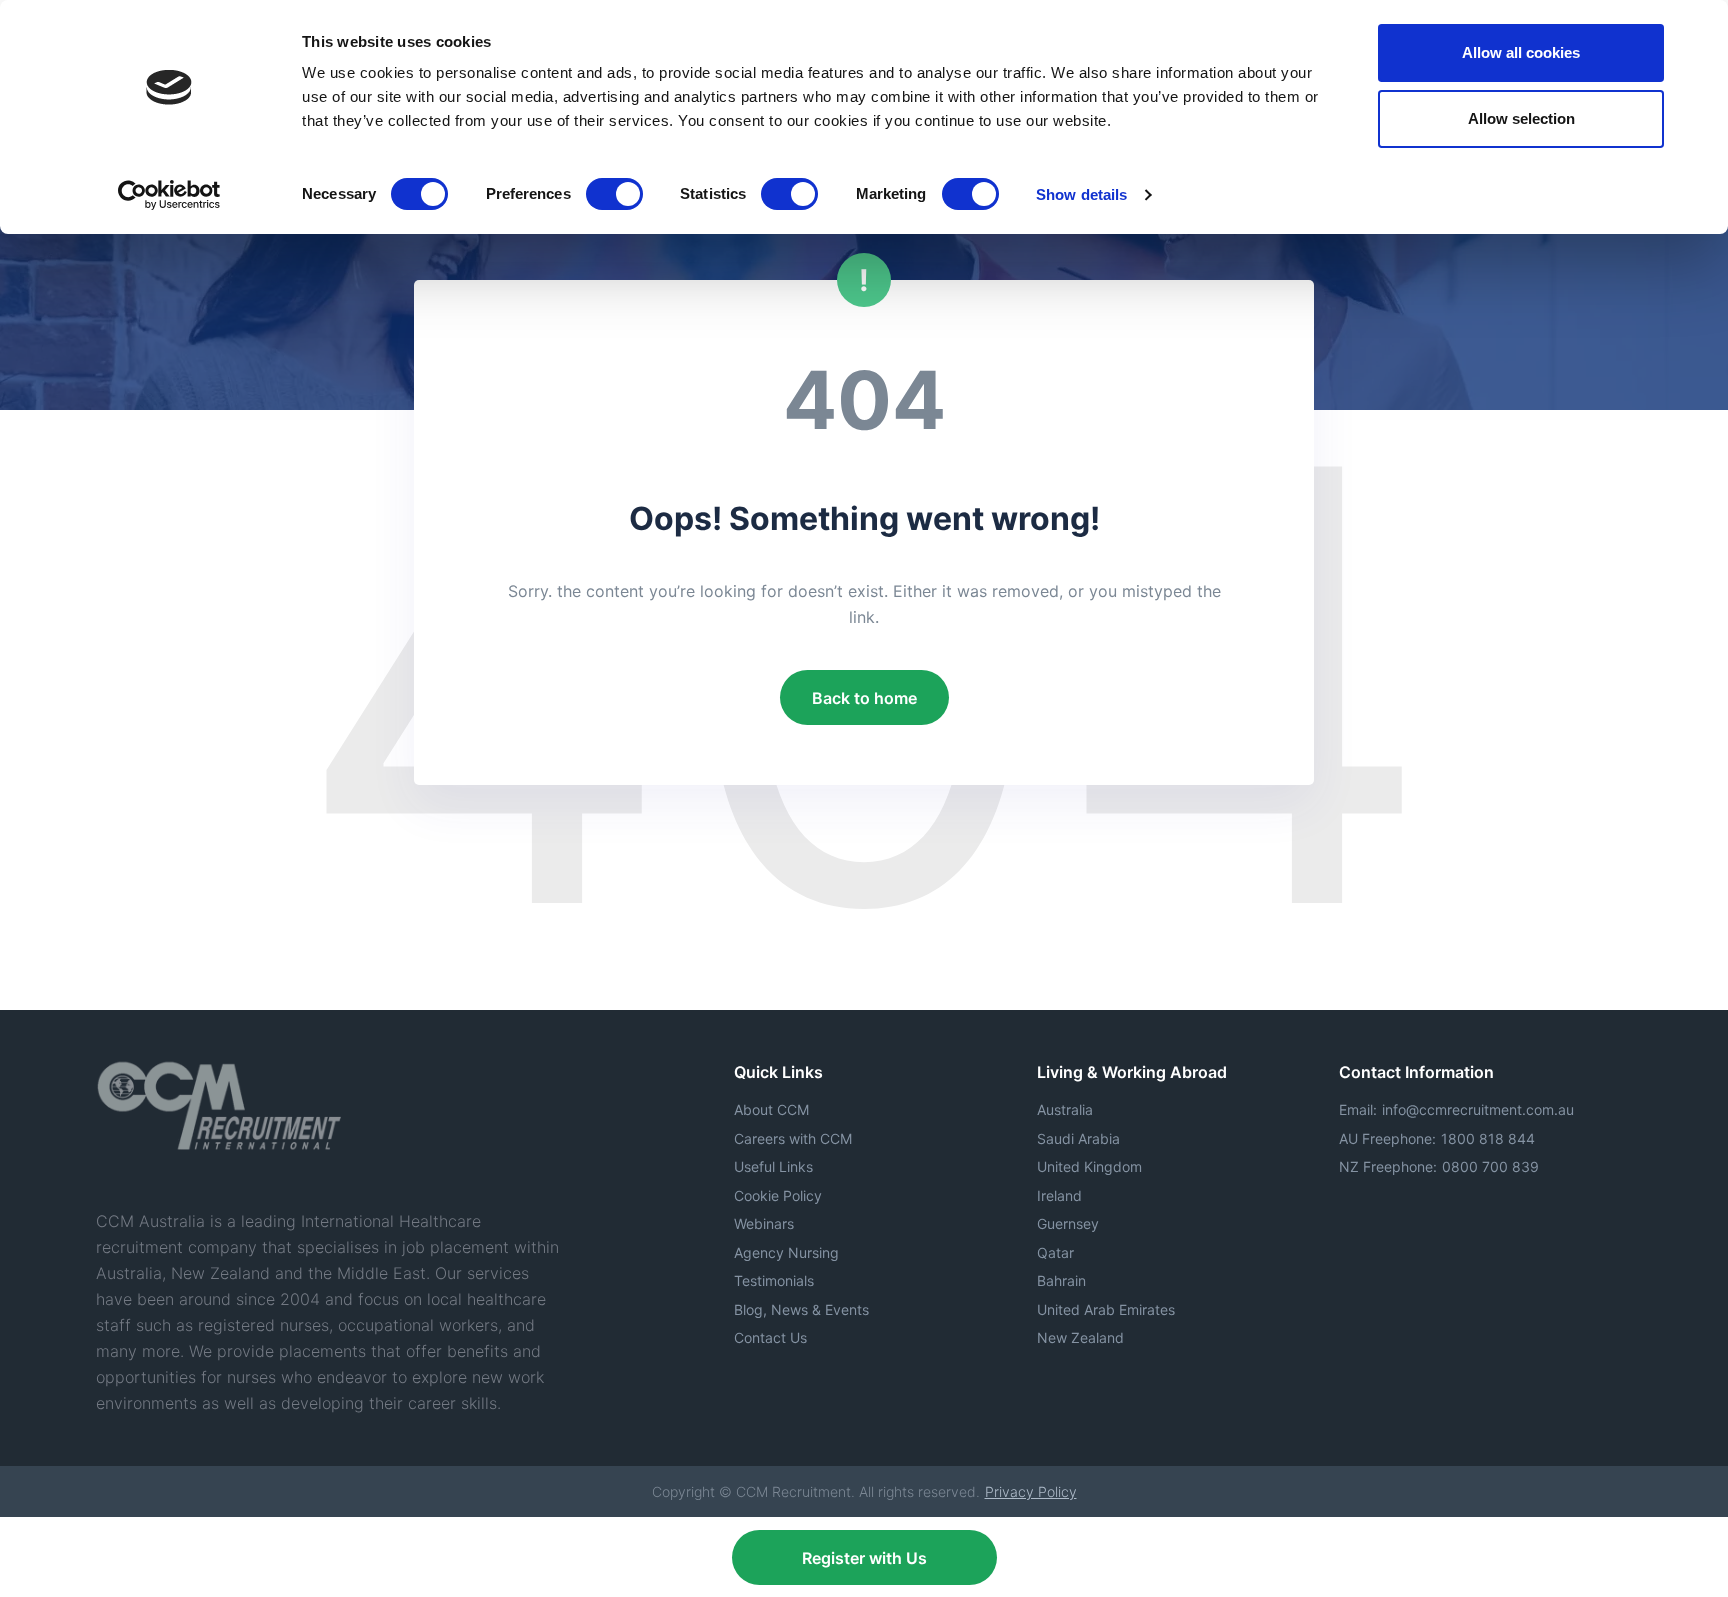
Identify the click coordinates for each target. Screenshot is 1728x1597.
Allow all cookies (1521, 52)
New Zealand (1080, 1337)
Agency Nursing (786, 1252)
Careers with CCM (793, 1138)
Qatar (1055, 1252)
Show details (1081, 194)
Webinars (764, 1223)
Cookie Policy (778, 1195)
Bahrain (1061, 1280)
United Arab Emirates (1106, 1309)
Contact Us (770, 1337)
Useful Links (773, 1166)
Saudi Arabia (1078, 1138)
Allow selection (1521, 118)
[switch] (614, 194)
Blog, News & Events (801, 1309)
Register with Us (864, 1558)
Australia (1065, 1109)
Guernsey (1068, 1223)
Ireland (1059, 1195)
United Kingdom (1089, 1166)
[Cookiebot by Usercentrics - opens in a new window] (169, 195)
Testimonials (774, 1280)
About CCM (771, 1109)
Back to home (864, 698)
